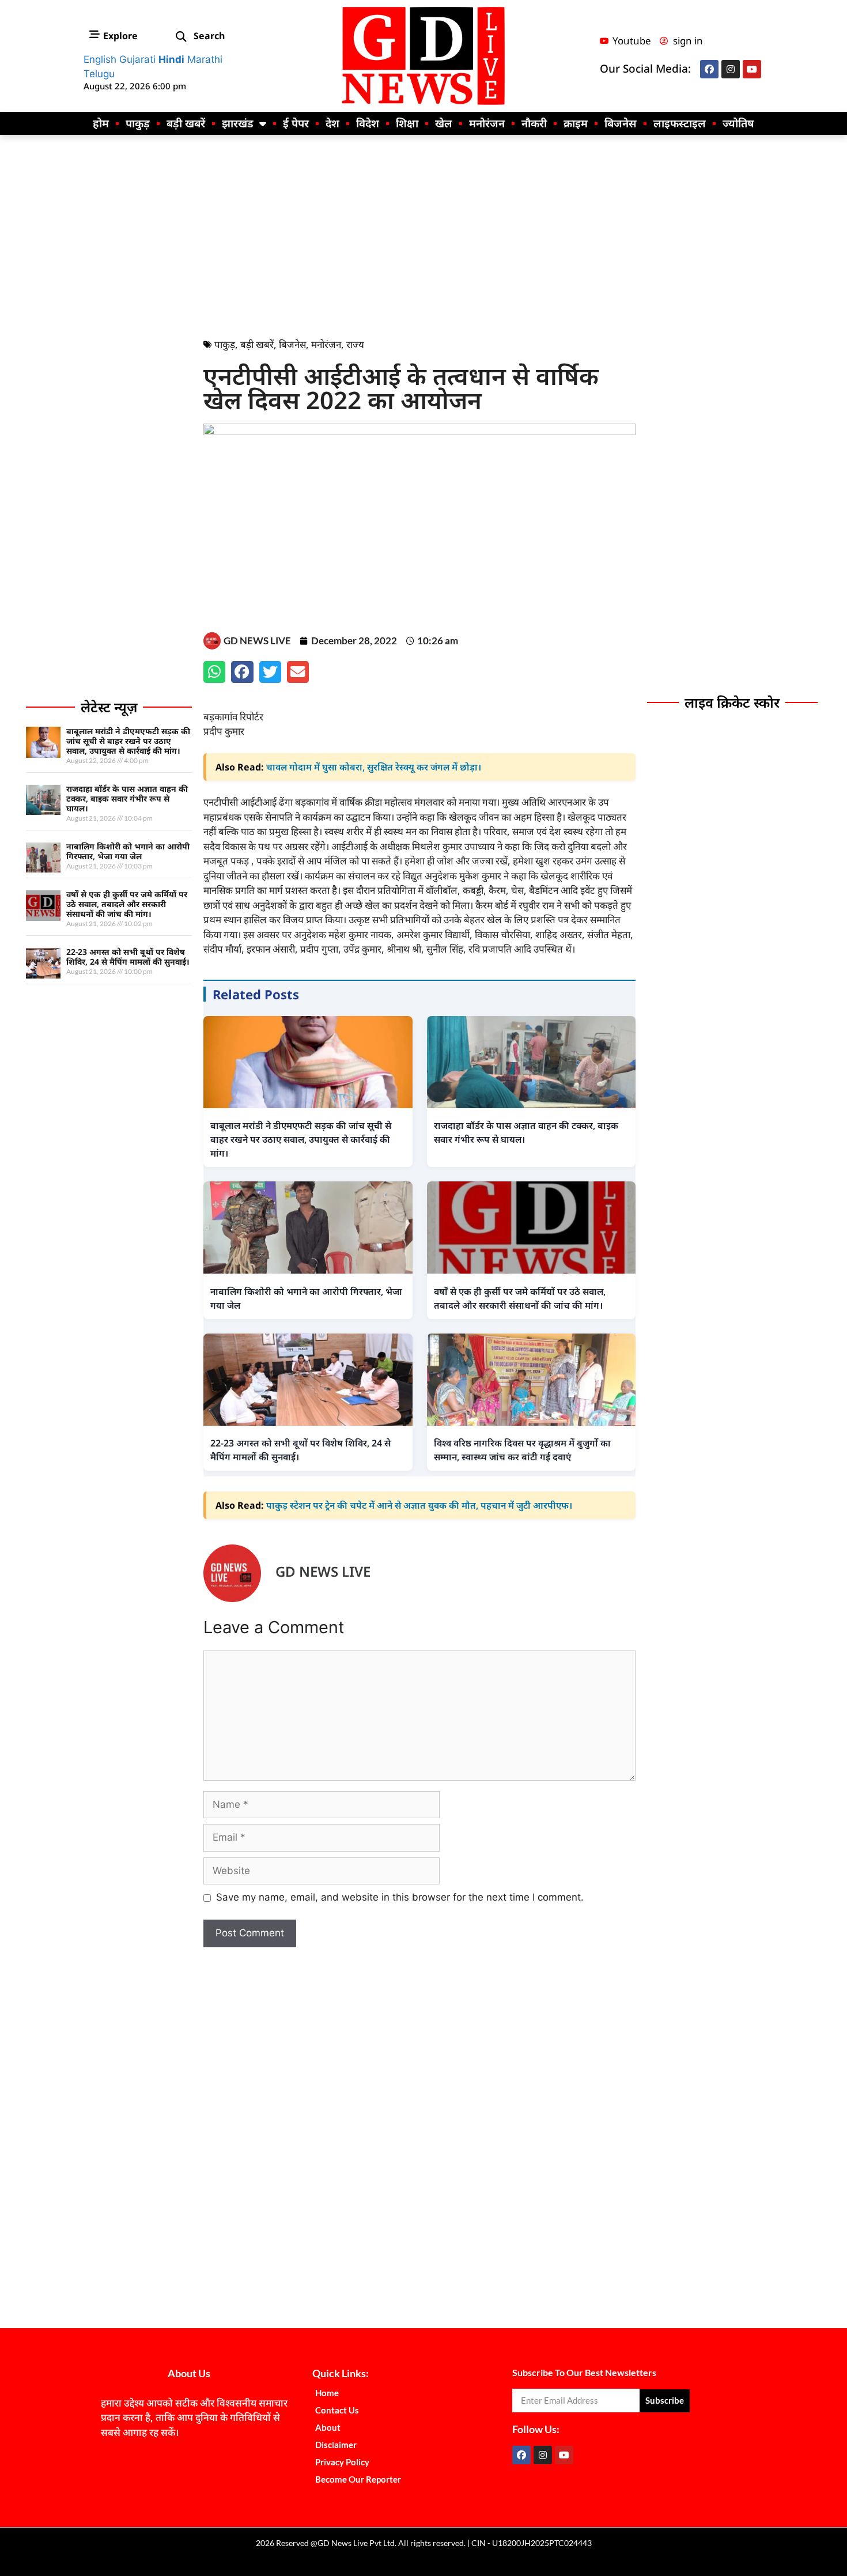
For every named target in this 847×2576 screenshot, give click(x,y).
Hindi (171, 59)
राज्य (355, 344)
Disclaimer (336, 2445)
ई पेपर (296, 123)
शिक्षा (407, 123)
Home (327, 2393)
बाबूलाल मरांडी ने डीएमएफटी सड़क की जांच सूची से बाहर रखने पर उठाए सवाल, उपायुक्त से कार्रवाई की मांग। (128, 741)
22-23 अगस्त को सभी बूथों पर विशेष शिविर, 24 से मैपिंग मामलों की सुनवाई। (128, 957)
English (100, 59)
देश (332, 123)
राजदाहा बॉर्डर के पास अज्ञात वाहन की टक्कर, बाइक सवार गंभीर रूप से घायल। (127, 798)
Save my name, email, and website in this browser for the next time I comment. (400, 1897)
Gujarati (137, 59)
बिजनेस (621, 123)
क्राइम (576, 123)
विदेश (368, 123)
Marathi (205, 59)
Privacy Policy (342, 2462)
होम (101, 123)
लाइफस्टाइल (680, 123)
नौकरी (534, 123)
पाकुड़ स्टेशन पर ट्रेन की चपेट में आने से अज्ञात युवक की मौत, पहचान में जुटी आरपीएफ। (419, 1505)
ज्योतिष (738, 123)
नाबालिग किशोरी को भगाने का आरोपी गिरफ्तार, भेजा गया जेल (128, 851)
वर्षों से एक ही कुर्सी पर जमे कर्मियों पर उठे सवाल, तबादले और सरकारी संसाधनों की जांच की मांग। (127, 904)
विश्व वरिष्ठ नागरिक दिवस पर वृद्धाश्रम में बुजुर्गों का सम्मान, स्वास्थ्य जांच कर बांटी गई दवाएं (522, 1450)
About (328, 2427)
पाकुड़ (138, 123)
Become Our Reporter (358, 2479)
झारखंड (238, 123)
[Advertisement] (423, 233)
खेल (444, 123)
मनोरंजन (487, 123)
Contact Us (337, 2410)
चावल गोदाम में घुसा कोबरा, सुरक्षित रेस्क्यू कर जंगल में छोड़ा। (374, 767)
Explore (120, 36)
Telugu (99, 74)
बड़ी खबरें (186, 123)
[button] (181, 37)
